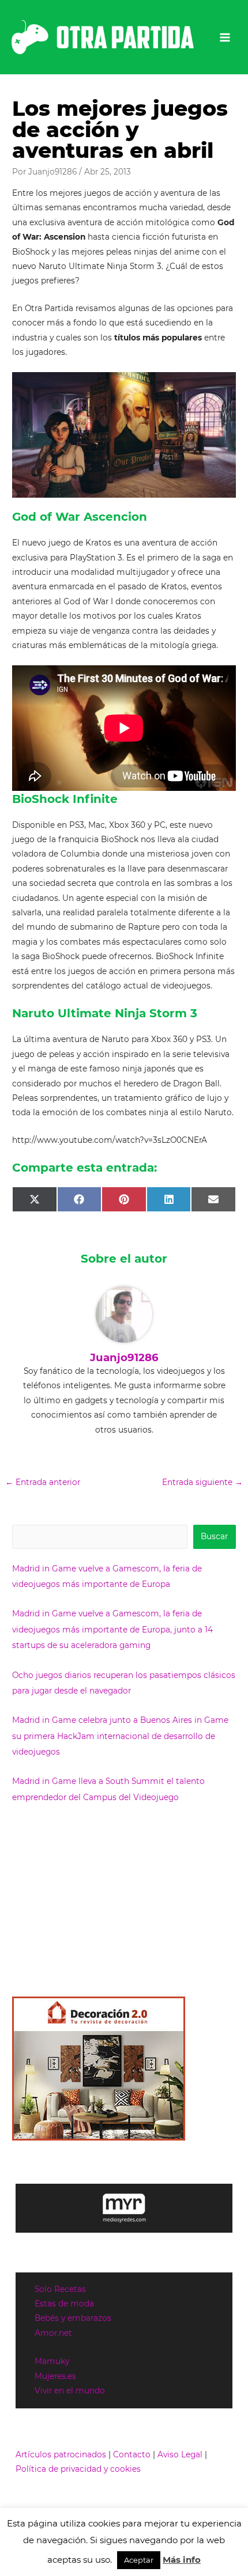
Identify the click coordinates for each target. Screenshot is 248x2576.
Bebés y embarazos (73, 2318)
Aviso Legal (180, 2454)
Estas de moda (64, 2304)
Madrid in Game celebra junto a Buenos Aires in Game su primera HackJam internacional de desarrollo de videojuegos (120, 1736)
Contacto (132, 2454)
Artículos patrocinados (61, 2454)
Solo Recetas (60, 2289)
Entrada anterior (43, 1482)
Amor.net (53, 2333)
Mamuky (52, 2361)
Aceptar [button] (139, 2560)
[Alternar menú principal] (225, 37)
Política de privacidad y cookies (78, 2469)
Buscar (214, 1536)
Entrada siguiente (202, 1482)
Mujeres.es (55, 2376)
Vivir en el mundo (70, 2391)
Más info (182, 2560)
